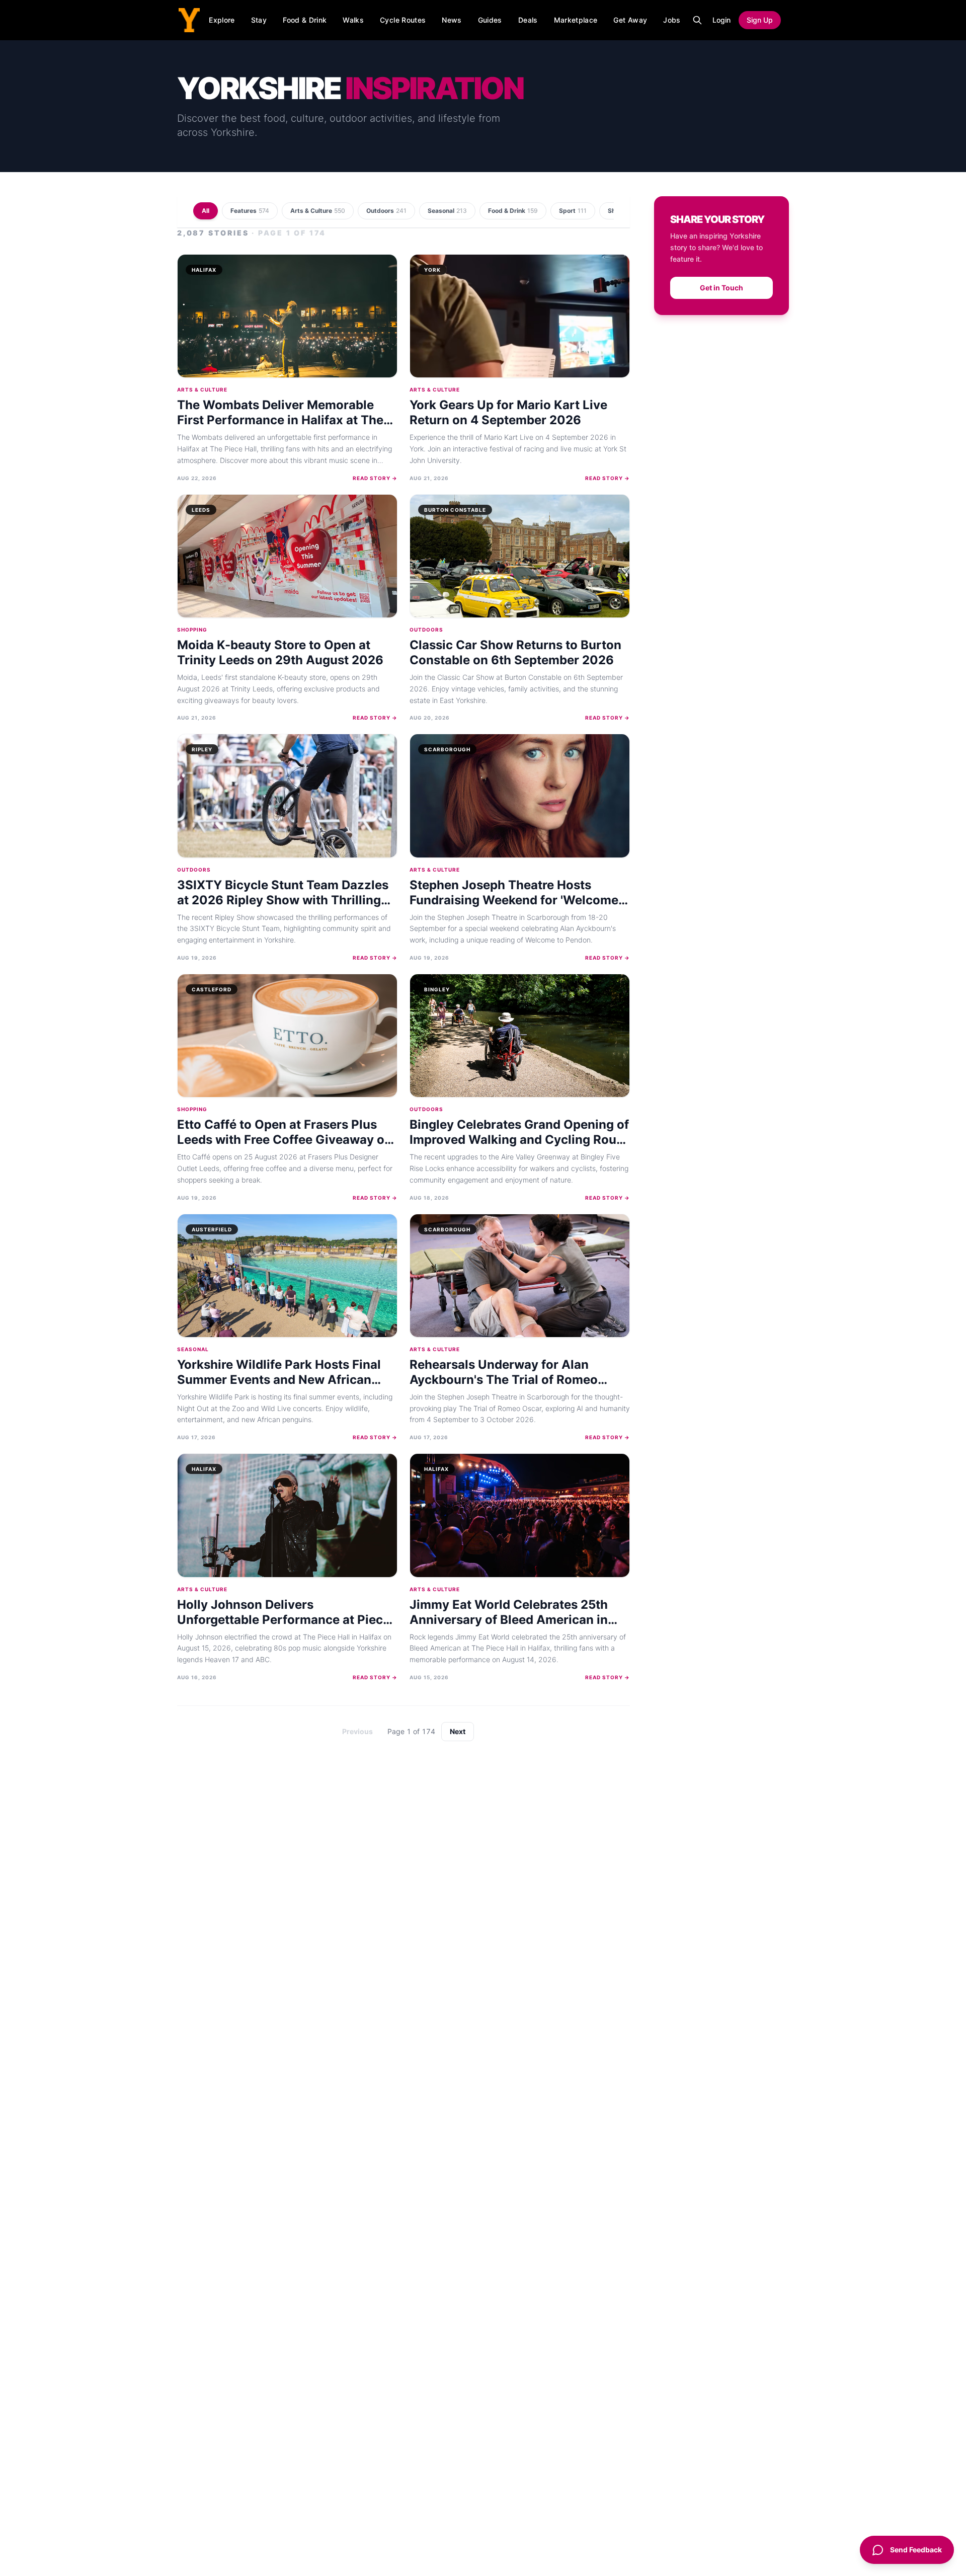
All (206, 211)
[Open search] (697, 20)
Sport (573, 211)
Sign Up (760, 20)
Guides (490, 20)
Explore (222, 20)
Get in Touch (721, 288)
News (452, 20)
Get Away (630, 20)
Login (721, 20)
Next (458, 1731)
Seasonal (447, 211)
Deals (528, 20)
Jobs (672, 20)
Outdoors (386, 211)
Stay (259, 20)
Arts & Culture (318, 211)
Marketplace (576, 20)
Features (250, 211)
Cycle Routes (403, 20)
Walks (353, 20)
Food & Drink (305, 20)
